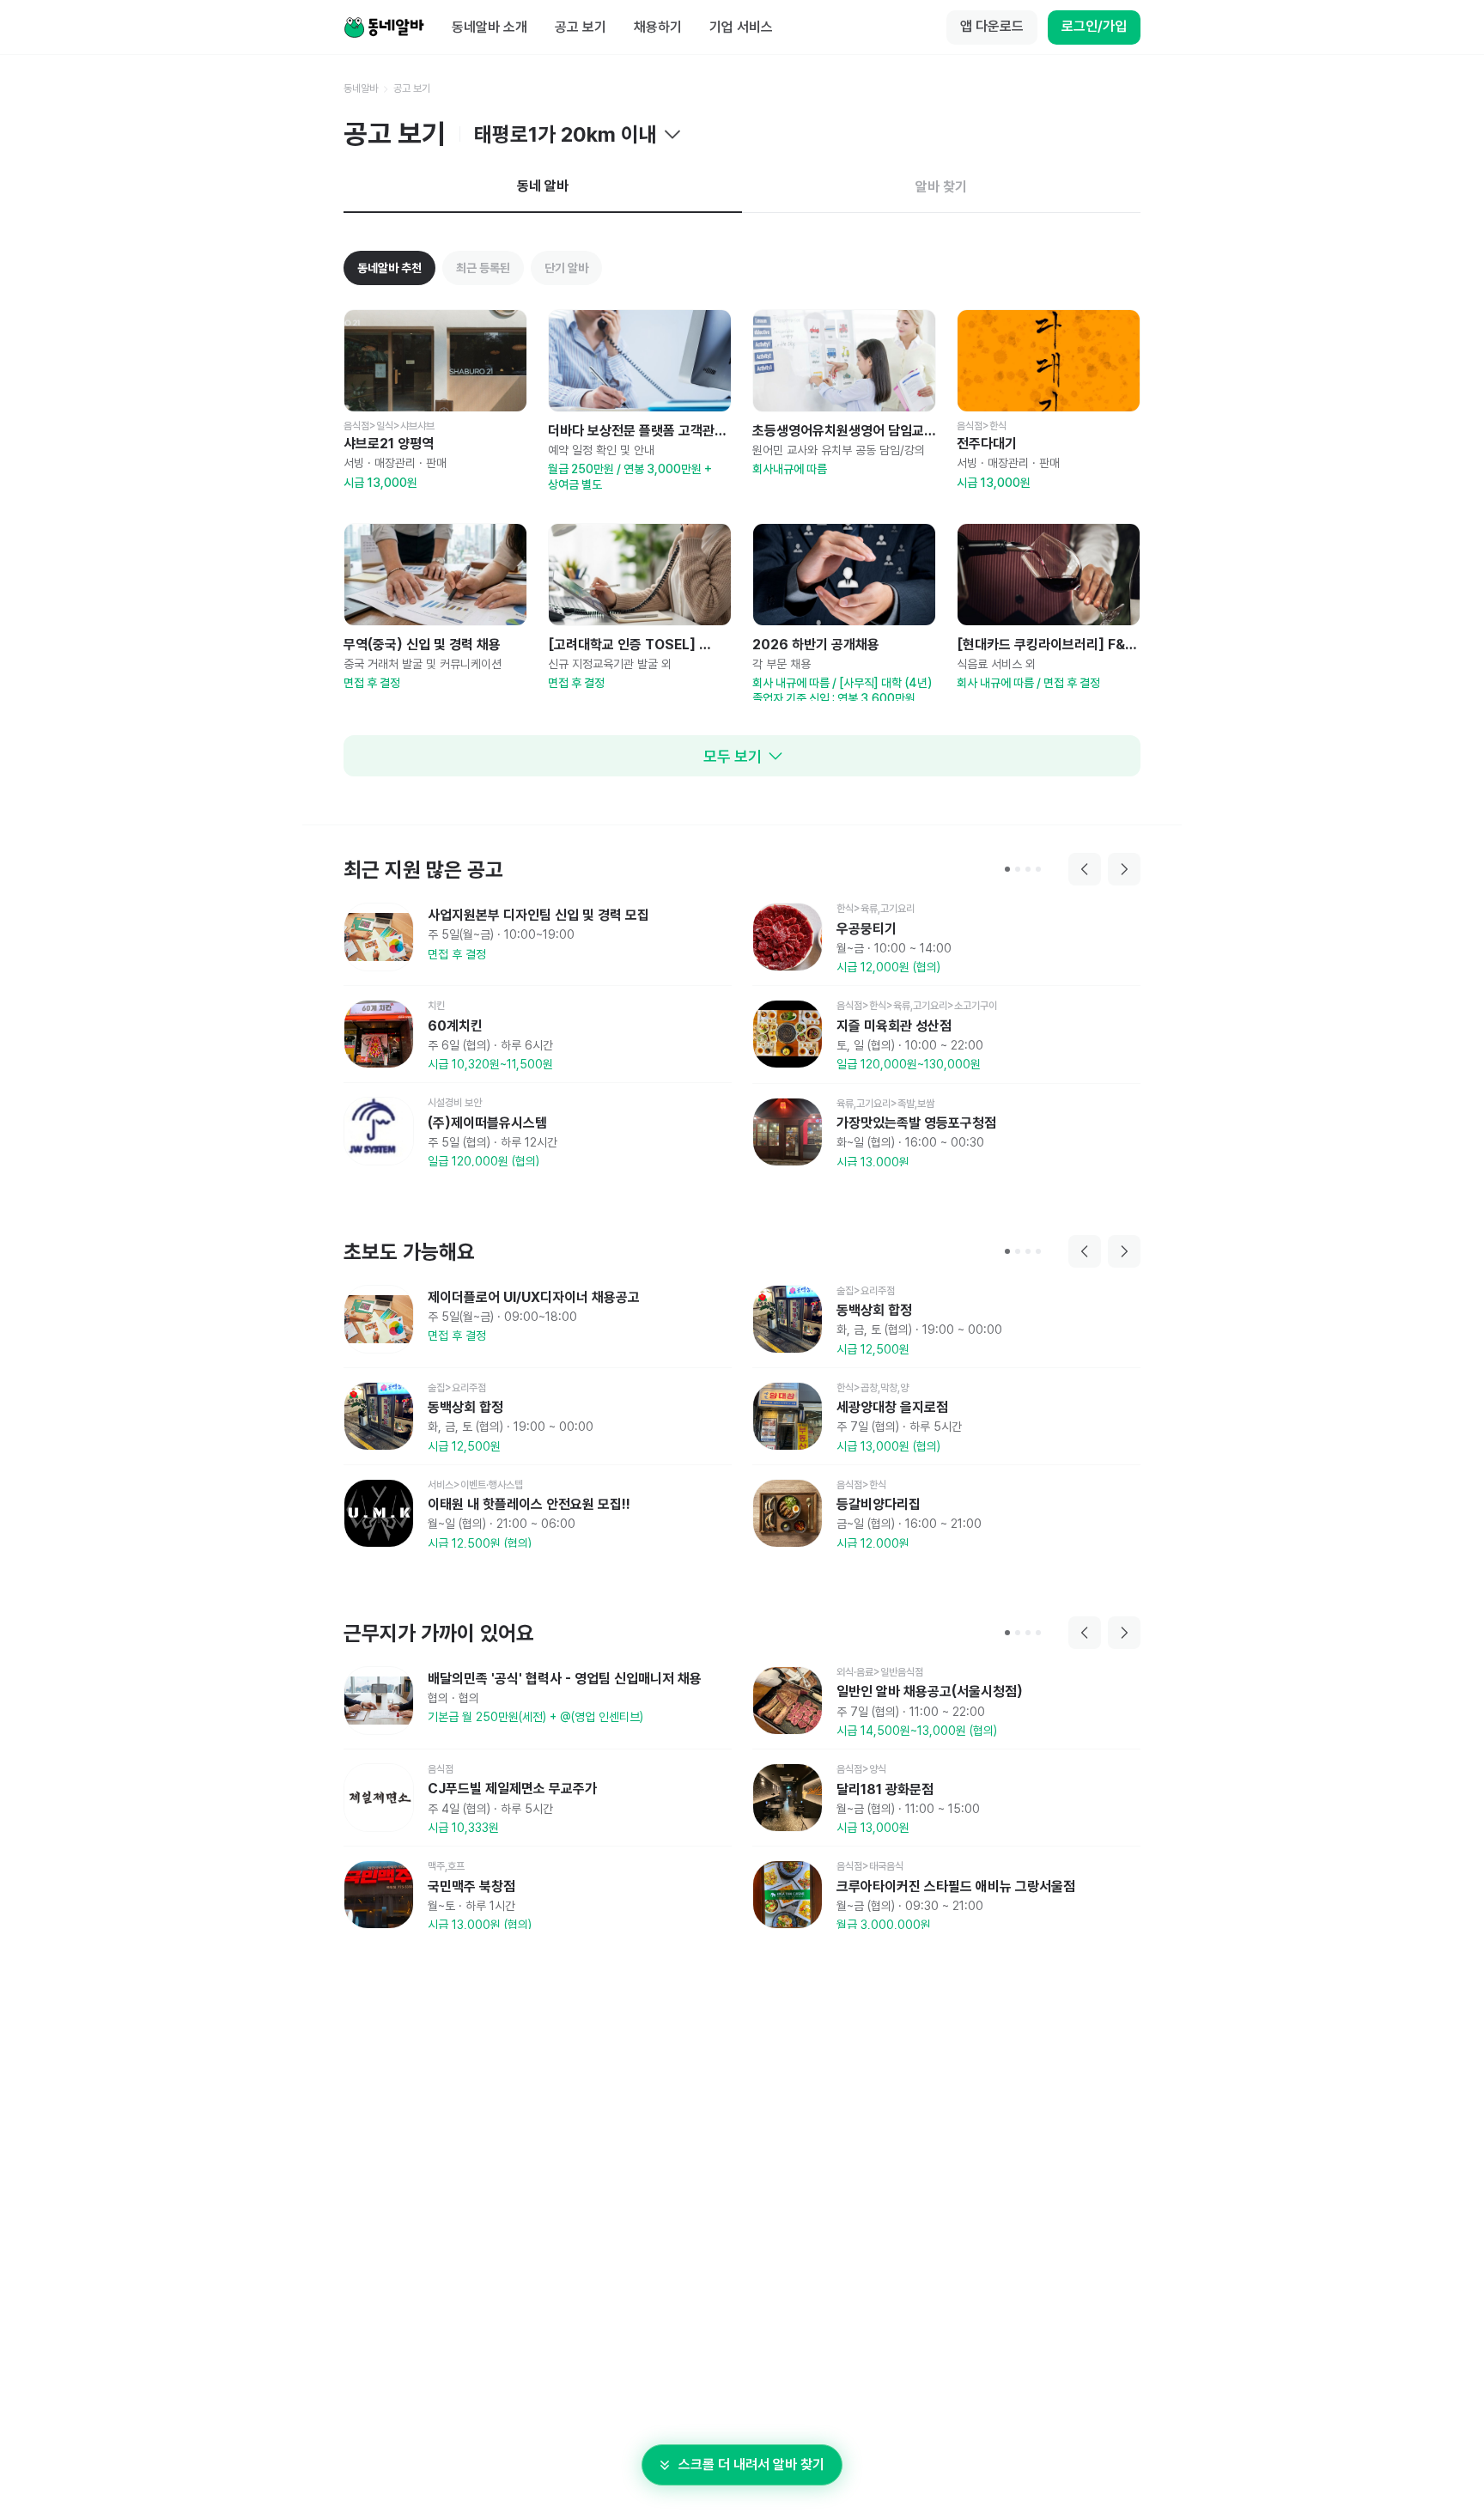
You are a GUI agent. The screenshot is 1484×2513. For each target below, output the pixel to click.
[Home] (384, 27)
